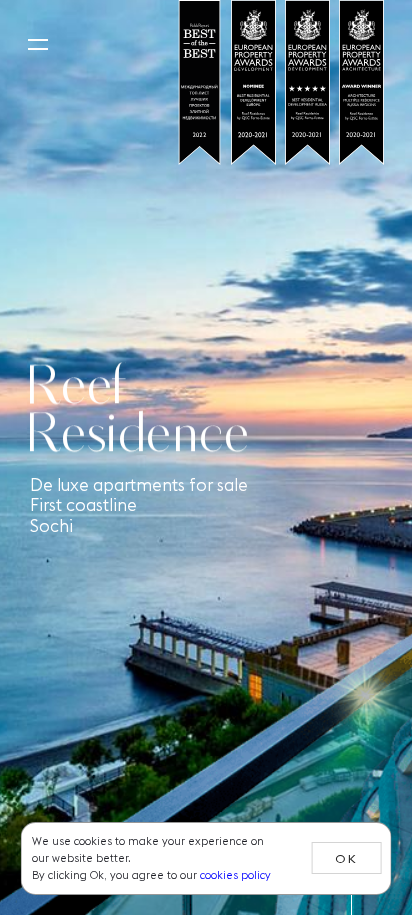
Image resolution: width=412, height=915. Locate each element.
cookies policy (235, 875)
